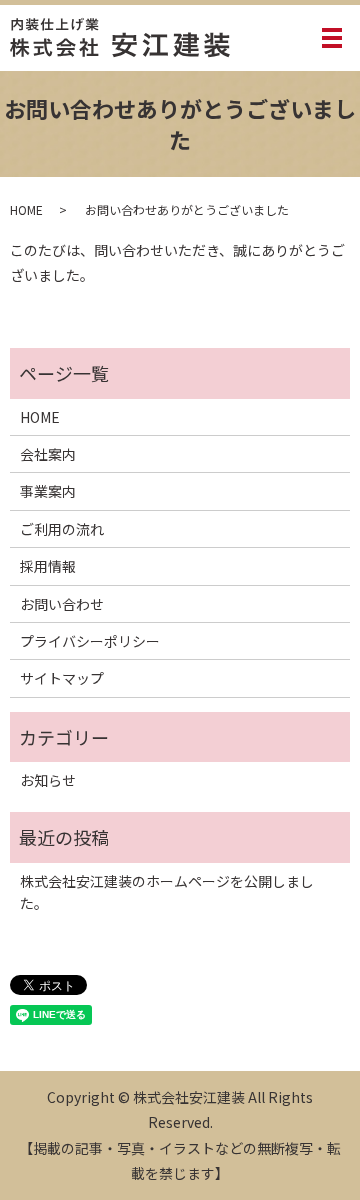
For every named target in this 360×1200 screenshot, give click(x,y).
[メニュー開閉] (332, 38)
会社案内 (48, 454)
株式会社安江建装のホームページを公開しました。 (167, 892)
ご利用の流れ (62, 529)
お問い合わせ (62, 604)
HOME (26, 209)
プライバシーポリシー (90, 641)
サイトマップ (62, 678)
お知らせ (48, 780)
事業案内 (48, 491)
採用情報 (48, 566)
